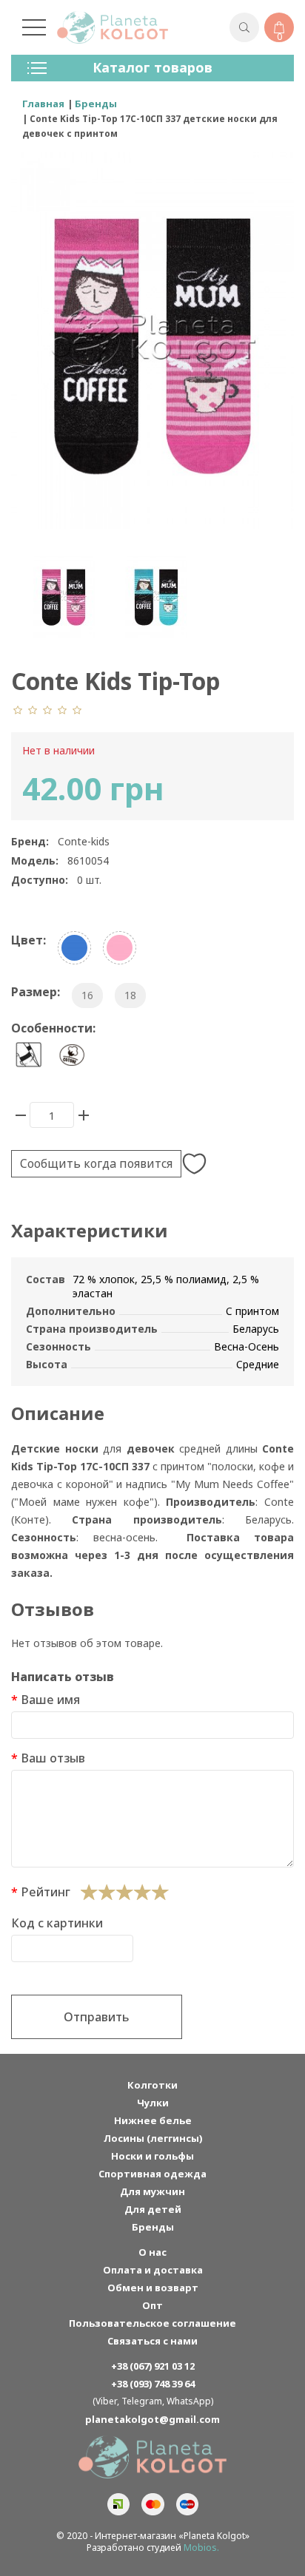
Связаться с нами (152, 2341)
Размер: (36, 992)
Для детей (153, 2209)
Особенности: (53, 1028)
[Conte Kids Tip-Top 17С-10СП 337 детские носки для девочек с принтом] (63, 596)
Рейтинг (46, 1892)
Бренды (153, 2227)
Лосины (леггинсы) (153, 2138)
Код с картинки (57, 1923)
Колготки (152, 2085)
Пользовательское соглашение (152, 2323)
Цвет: (29, 940)
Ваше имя (50, 1700)
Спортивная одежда (152, 2174)
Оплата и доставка (153, 2270)
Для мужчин (152, 2191)
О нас (152, 2252)
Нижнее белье (153, 2120)
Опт (152, 2305)
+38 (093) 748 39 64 (153, 2384)
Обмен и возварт (153, 2288)
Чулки (153, 2103)
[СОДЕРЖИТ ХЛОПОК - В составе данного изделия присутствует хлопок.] (72, 1055)
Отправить (97, 2017)
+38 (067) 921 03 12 (153, 2366)
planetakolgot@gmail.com (152, 2419)
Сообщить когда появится (96, 1163)
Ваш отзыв (53, 1758)
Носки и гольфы (152, 2156)
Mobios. (201, 2548)
